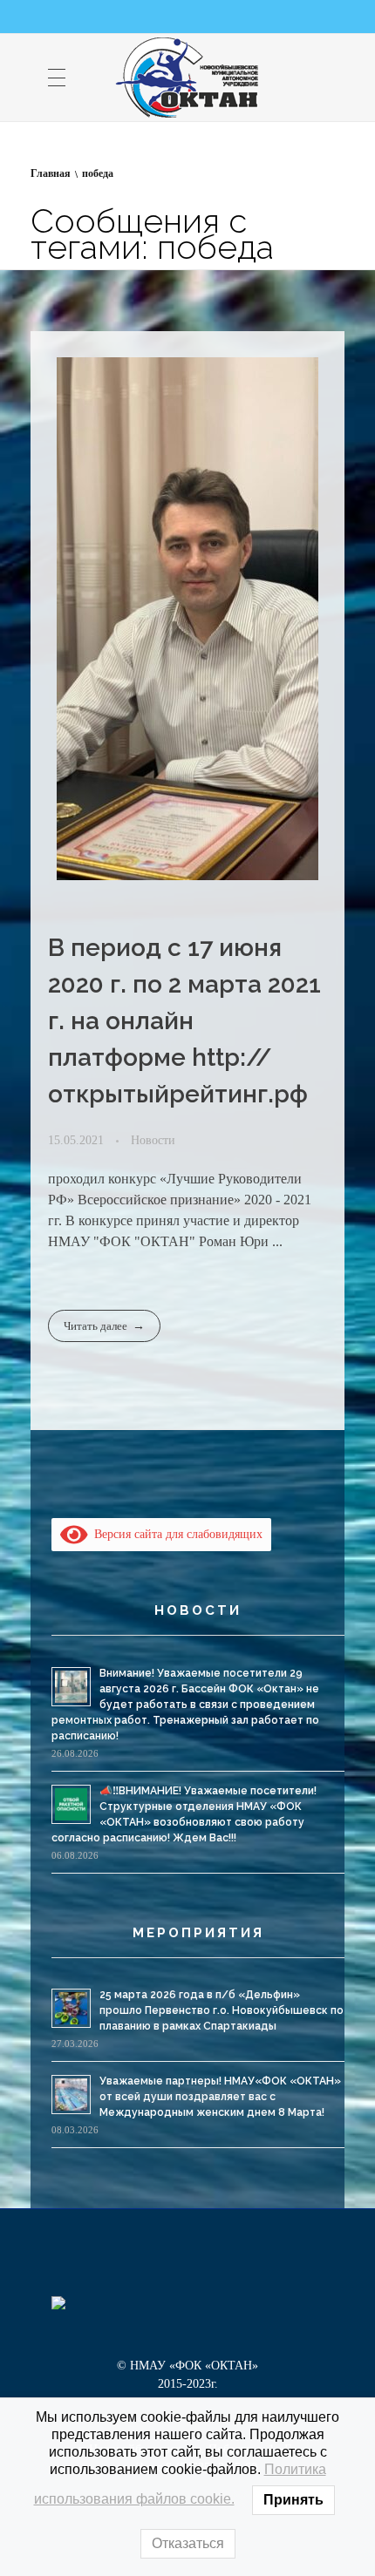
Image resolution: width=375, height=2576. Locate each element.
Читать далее (95, 1326)
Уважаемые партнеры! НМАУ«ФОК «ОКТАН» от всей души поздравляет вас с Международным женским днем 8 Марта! (220, 2097)
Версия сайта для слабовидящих (175, 1534)
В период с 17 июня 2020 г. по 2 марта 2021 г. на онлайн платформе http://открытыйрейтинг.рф (184, 1021)
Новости (153, 1140)
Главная (51, 173)
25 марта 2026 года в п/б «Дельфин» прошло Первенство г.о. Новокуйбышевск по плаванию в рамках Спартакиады (222, 2010)
